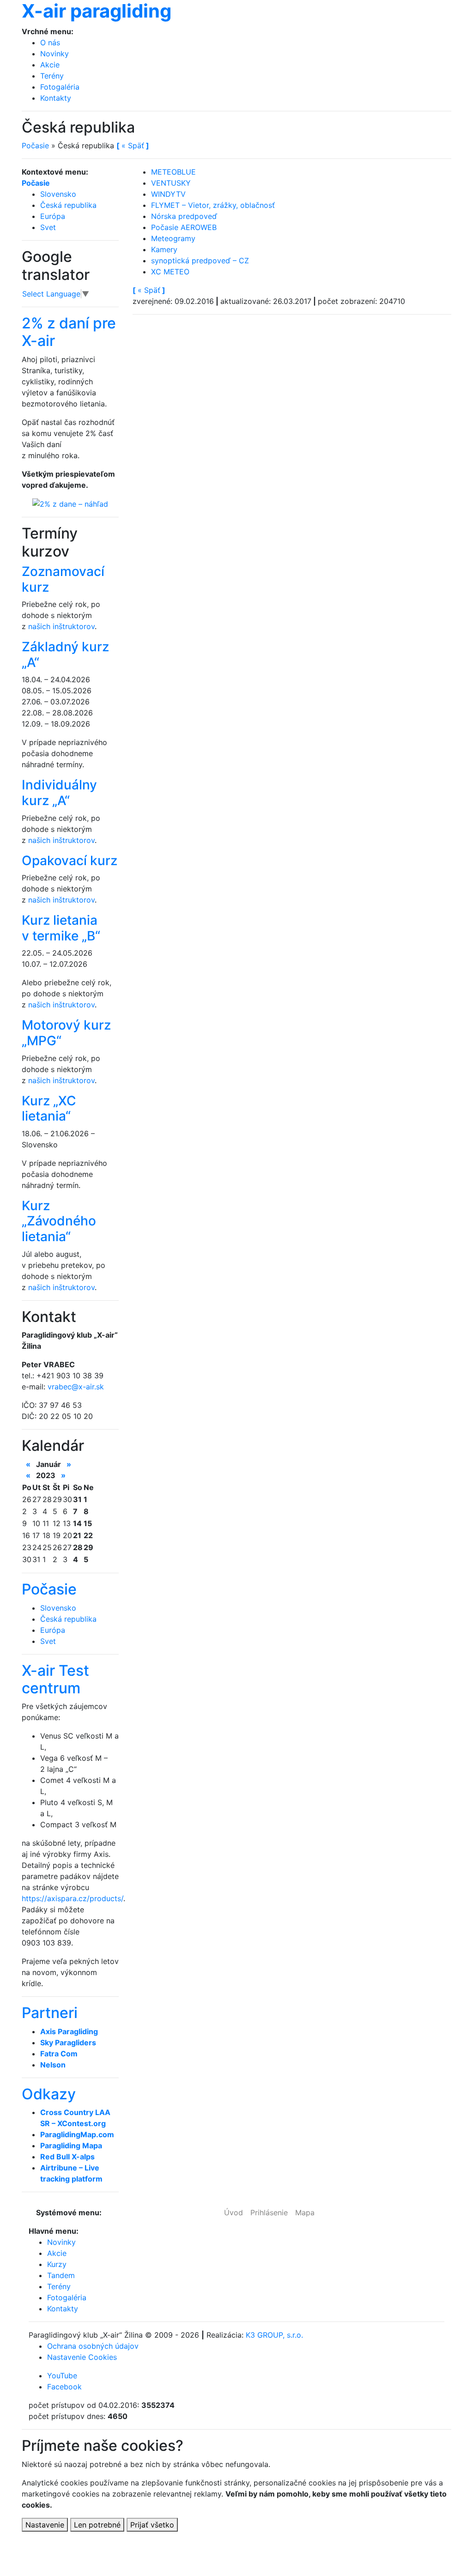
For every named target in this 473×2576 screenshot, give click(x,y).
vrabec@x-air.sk (76, 1387)
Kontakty (56, 98)
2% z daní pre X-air (69, 332)
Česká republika (68, 205)
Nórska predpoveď (184, 216)
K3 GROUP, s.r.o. (274, 2335)
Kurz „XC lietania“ (49, 1109)
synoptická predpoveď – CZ (200, 261)
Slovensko (58, 194)
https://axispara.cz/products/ (73, 1898)
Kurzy (57, 2264)
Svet (48, 227)
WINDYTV (168, 194)
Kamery (164, 249)
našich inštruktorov (61, 626)
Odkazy (49, 2094)
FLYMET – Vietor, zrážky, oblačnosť (213, 205)
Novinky (55, 54)
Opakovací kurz (70, 861)
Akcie (50, 65)
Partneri (50, 2013)
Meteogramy (173, 238)
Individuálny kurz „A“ (59, 793)
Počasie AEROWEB (184, 227)
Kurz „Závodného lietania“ (59, 1221)
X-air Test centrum (55, 1679)
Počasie (35, 145)
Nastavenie (45, 2525)
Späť (149, 290)
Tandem (61, 2275)
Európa (53, 216)
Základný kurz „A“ (65, 655)
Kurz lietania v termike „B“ (61, 928)
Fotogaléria (60, 87)
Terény (52, 76)
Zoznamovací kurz (63, 579)
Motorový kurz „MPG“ (66, 1033)
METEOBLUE (173, 172)
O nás (50, 42)
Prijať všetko (152, 2525)
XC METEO (170, 272)
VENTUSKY (171, 183)
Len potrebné (97, 2525)
